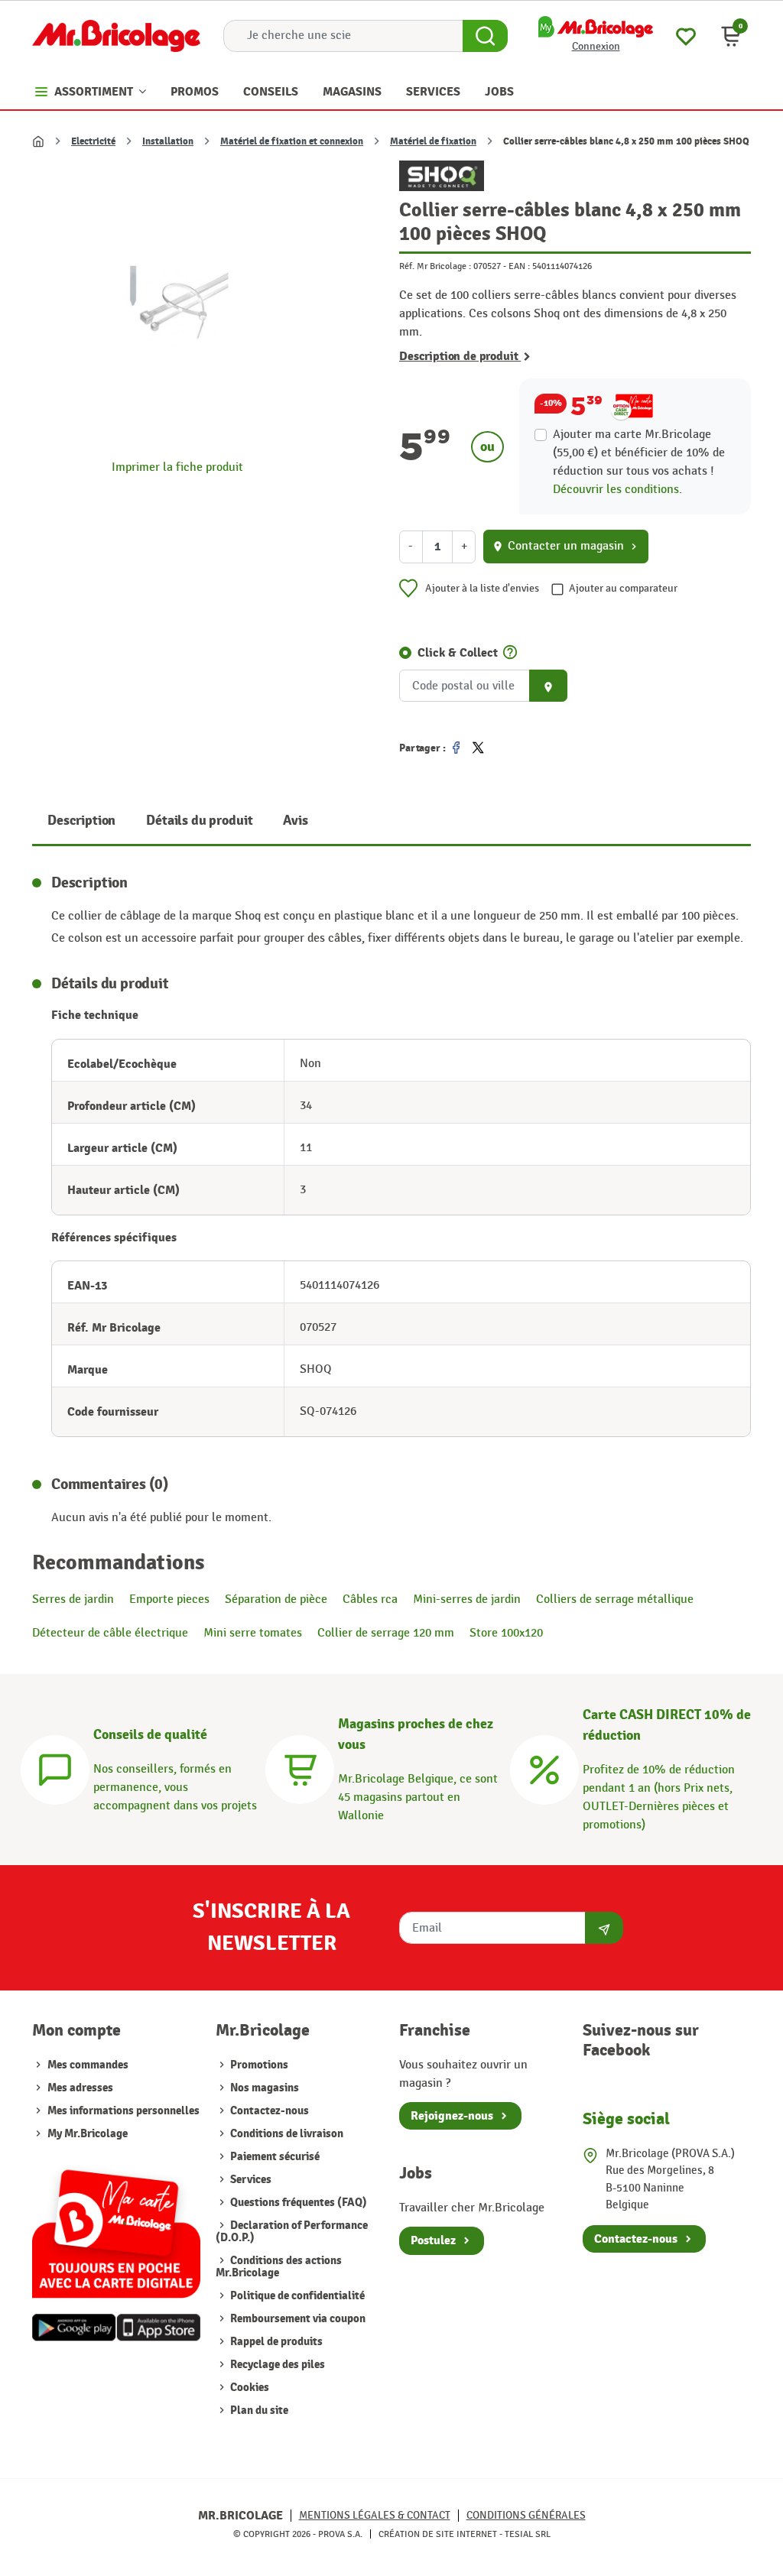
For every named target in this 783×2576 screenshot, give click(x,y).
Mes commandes (88, 2065)
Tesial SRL (528, 2534)
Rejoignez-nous (452, 2116)
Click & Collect (458, 653)
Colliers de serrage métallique (615, 1599)
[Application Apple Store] (158, 2328)
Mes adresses (80, 2088)
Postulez (433, 2240)
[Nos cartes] (116, 2227)
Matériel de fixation (433, 141)
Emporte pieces (169, 1599)
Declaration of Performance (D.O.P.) (292, 2232)
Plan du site (258, 2411)
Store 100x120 (506, 1633)
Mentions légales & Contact (375, 2515)
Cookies (249, 2388)
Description (81, 821)
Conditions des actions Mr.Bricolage (279, 2267)
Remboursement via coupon (297, 2319)
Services (250, 2180)
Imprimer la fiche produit (177, 467)
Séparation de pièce (276, 1599)
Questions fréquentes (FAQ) (297, 2203)
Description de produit (460, 356)
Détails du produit (199, 821)
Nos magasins (263, 2088)
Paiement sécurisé (274, 2157)
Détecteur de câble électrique (110, 1633)
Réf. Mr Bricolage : (435, 266)
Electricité (93, 141)
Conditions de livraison (286, 2134)
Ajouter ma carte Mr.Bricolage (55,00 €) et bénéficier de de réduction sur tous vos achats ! (639, 453)
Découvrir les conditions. (617, 490)
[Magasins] (300, 1768)
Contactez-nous (268, 2111)
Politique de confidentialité (296, 2296)
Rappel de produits (275, 2342)
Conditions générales (526, 2515)
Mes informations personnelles (123, 2111)
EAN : (519, 266)
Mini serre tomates (253, 1633)
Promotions (258, 2065)
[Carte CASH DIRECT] (544, 1768)
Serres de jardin (73, 1599)
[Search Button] (485, 36)
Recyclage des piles (276, 2365)
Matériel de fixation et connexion (292, 141)
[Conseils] (55, 1768)
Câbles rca (370, 1599)
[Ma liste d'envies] (686, 35)
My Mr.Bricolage (88, 2134)
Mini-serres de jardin (467, 1599)
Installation (168, 141)
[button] (731, 36)
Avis (295, 821)
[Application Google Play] (74, 2328)
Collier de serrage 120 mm (386, 1633)
